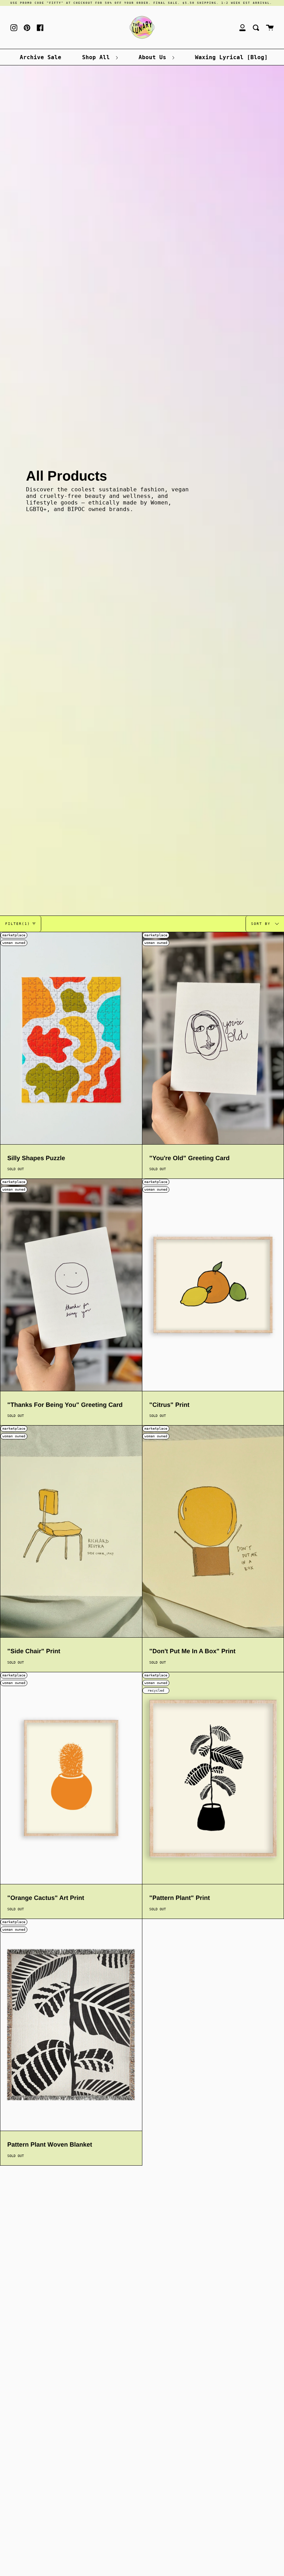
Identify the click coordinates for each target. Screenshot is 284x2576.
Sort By (262, 923)
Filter (18, 924)
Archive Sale (41, 57)
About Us (154, 57)
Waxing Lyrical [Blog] (231, 57)
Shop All (98, 57)
